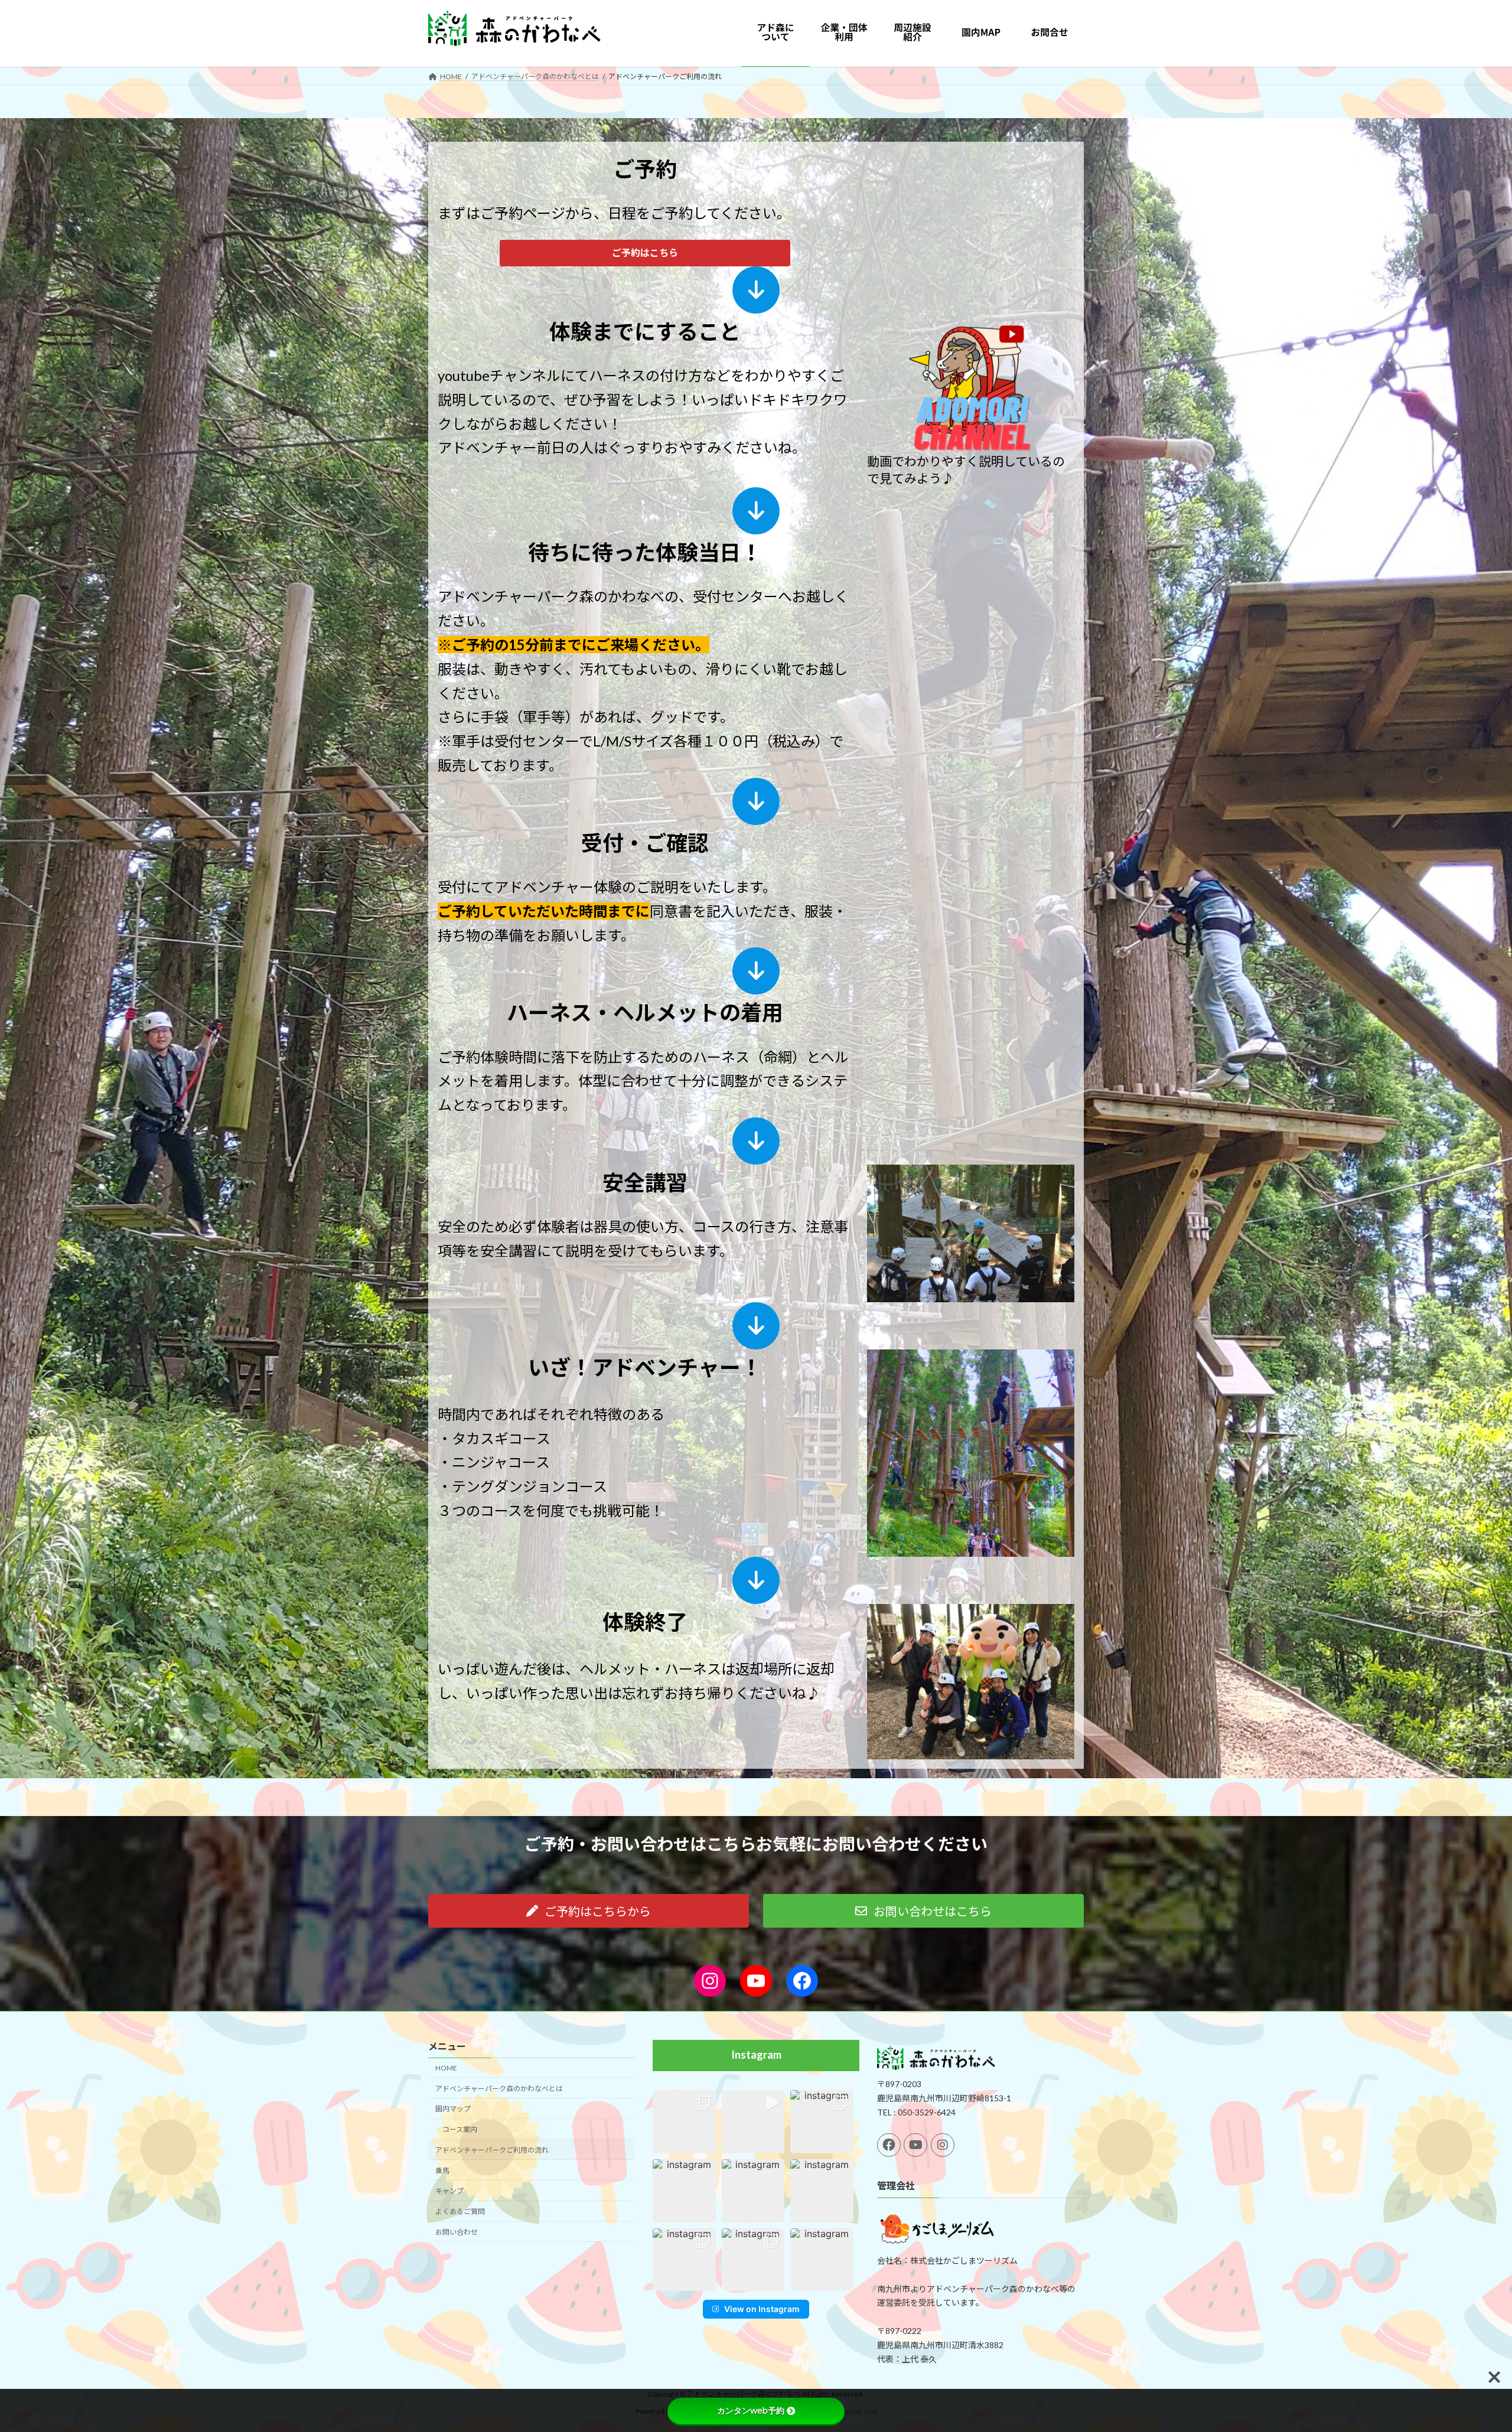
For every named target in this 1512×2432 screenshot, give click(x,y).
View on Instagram (762, 2309)
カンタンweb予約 (751, 2411)
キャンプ (449, 2191)
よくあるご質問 (460, 2212)
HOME (446, 2068)
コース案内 (460, 2130)
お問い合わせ (457, 2232)
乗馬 (442, 2171)
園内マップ (453, 2109)
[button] (645, 253)
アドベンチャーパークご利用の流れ (492, 2150)
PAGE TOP (1468, 2348)
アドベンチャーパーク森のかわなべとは (499, 2089)
